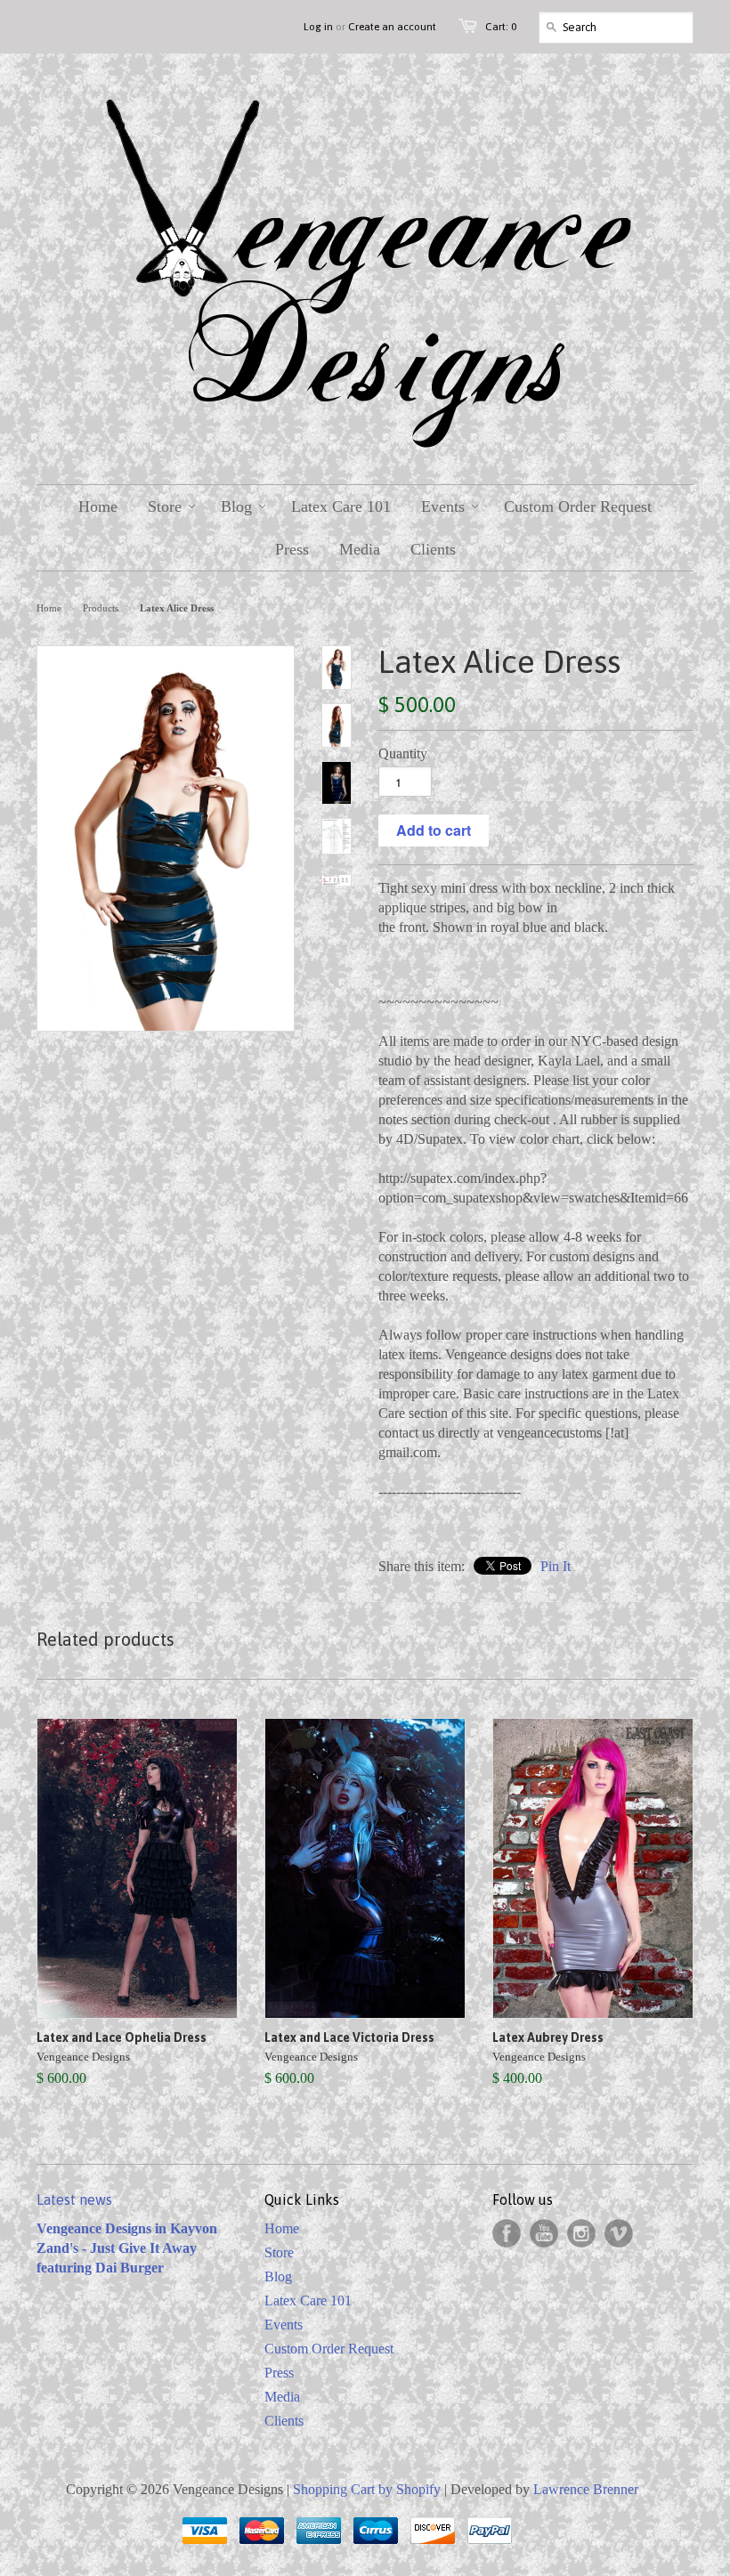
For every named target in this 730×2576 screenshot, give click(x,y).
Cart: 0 (501, 27)
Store (279, 2252)
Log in (318, 27)
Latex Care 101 (308, 2301)
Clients (284, 2421)
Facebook (507, 2233)
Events (284, 2325)
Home (282, 2228)
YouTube (544, 2233)
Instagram (581, 2233)
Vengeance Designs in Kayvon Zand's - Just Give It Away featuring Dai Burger (127, 2248)
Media (282, 2397)
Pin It (556, 1566)
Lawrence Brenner (586, 2489)
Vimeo (619, 2233)
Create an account (392, 27)
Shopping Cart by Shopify (367, 2489)
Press (279, 2373)
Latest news (74, 2199)
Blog (278, 2276)
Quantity (403, 753)
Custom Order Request (329, 2349)
